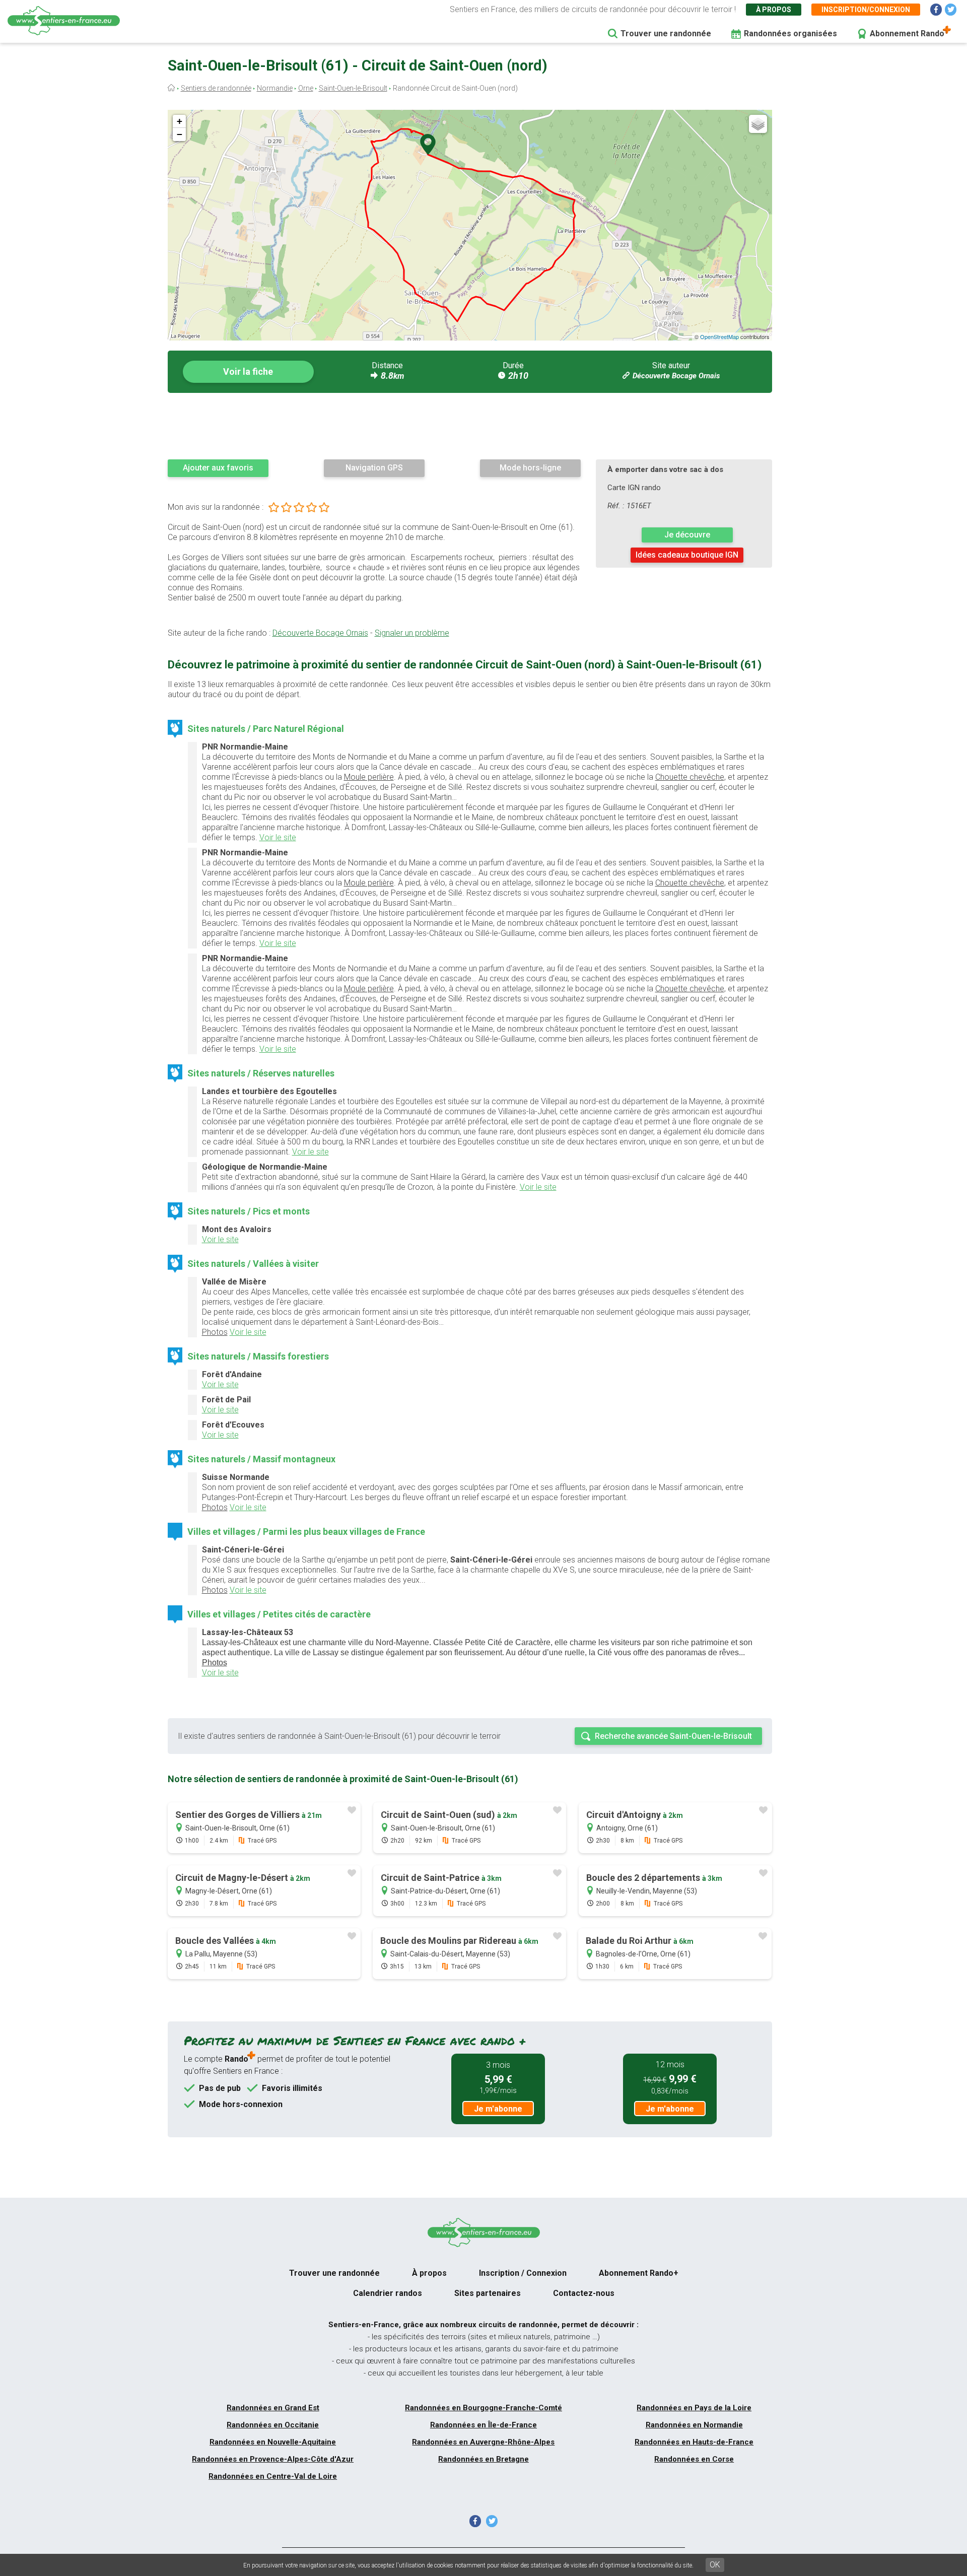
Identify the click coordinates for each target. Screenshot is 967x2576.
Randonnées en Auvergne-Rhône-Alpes (483, 2442)
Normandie (275, 88)
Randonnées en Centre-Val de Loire (273, 2476)
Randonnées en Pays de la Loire (694, 2408)
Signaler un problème (412, 633)
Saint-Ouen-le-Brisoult (353, 88)
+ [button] (180, 121)
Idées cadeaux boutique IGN (687, 555)
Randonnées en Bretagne (483, 2459)
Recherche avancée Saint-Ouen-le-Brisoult (673, 1736)
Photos (215, 1332)
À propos (774, 10)
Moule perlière (369, 777)
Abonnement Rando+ (639, 2273)
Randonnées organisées (790, 33)
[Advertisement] (470, 426)
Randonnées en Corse (694, 2459)
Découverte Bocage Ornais (676, 376)
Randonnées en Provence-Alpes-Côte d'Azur (273, 2459)
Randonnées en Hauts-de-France (694, 2442)
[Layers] (758, 124)
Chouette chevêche (690, 777)
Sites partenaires (488, 2293)
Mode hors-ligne (530, 468)
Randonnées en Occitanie (273, 2425)
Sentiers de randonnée (216, 88)
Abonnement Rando (907, 33)
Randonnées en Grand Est (273, 2408)
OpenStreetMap (719, 336)
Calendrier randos (388, 2293)
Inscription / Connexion (523, 2273)
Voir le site (278, 837)
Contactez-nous (584, 2293)
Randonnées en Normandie (694, 2425)
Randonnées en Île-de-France (483, 2425)
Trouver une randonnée (666, 33)
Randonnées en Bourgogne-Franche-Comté (483, 2408)
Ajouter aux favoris (218, 468)
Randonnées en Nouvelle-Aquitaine (273, 2442)
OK (715, 2565)
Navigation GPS (374, 468)
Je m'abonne (498, 2109)
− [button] (180, 134)
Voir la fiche (248, 371)
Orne (306, 88)
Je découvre (687, 535)
